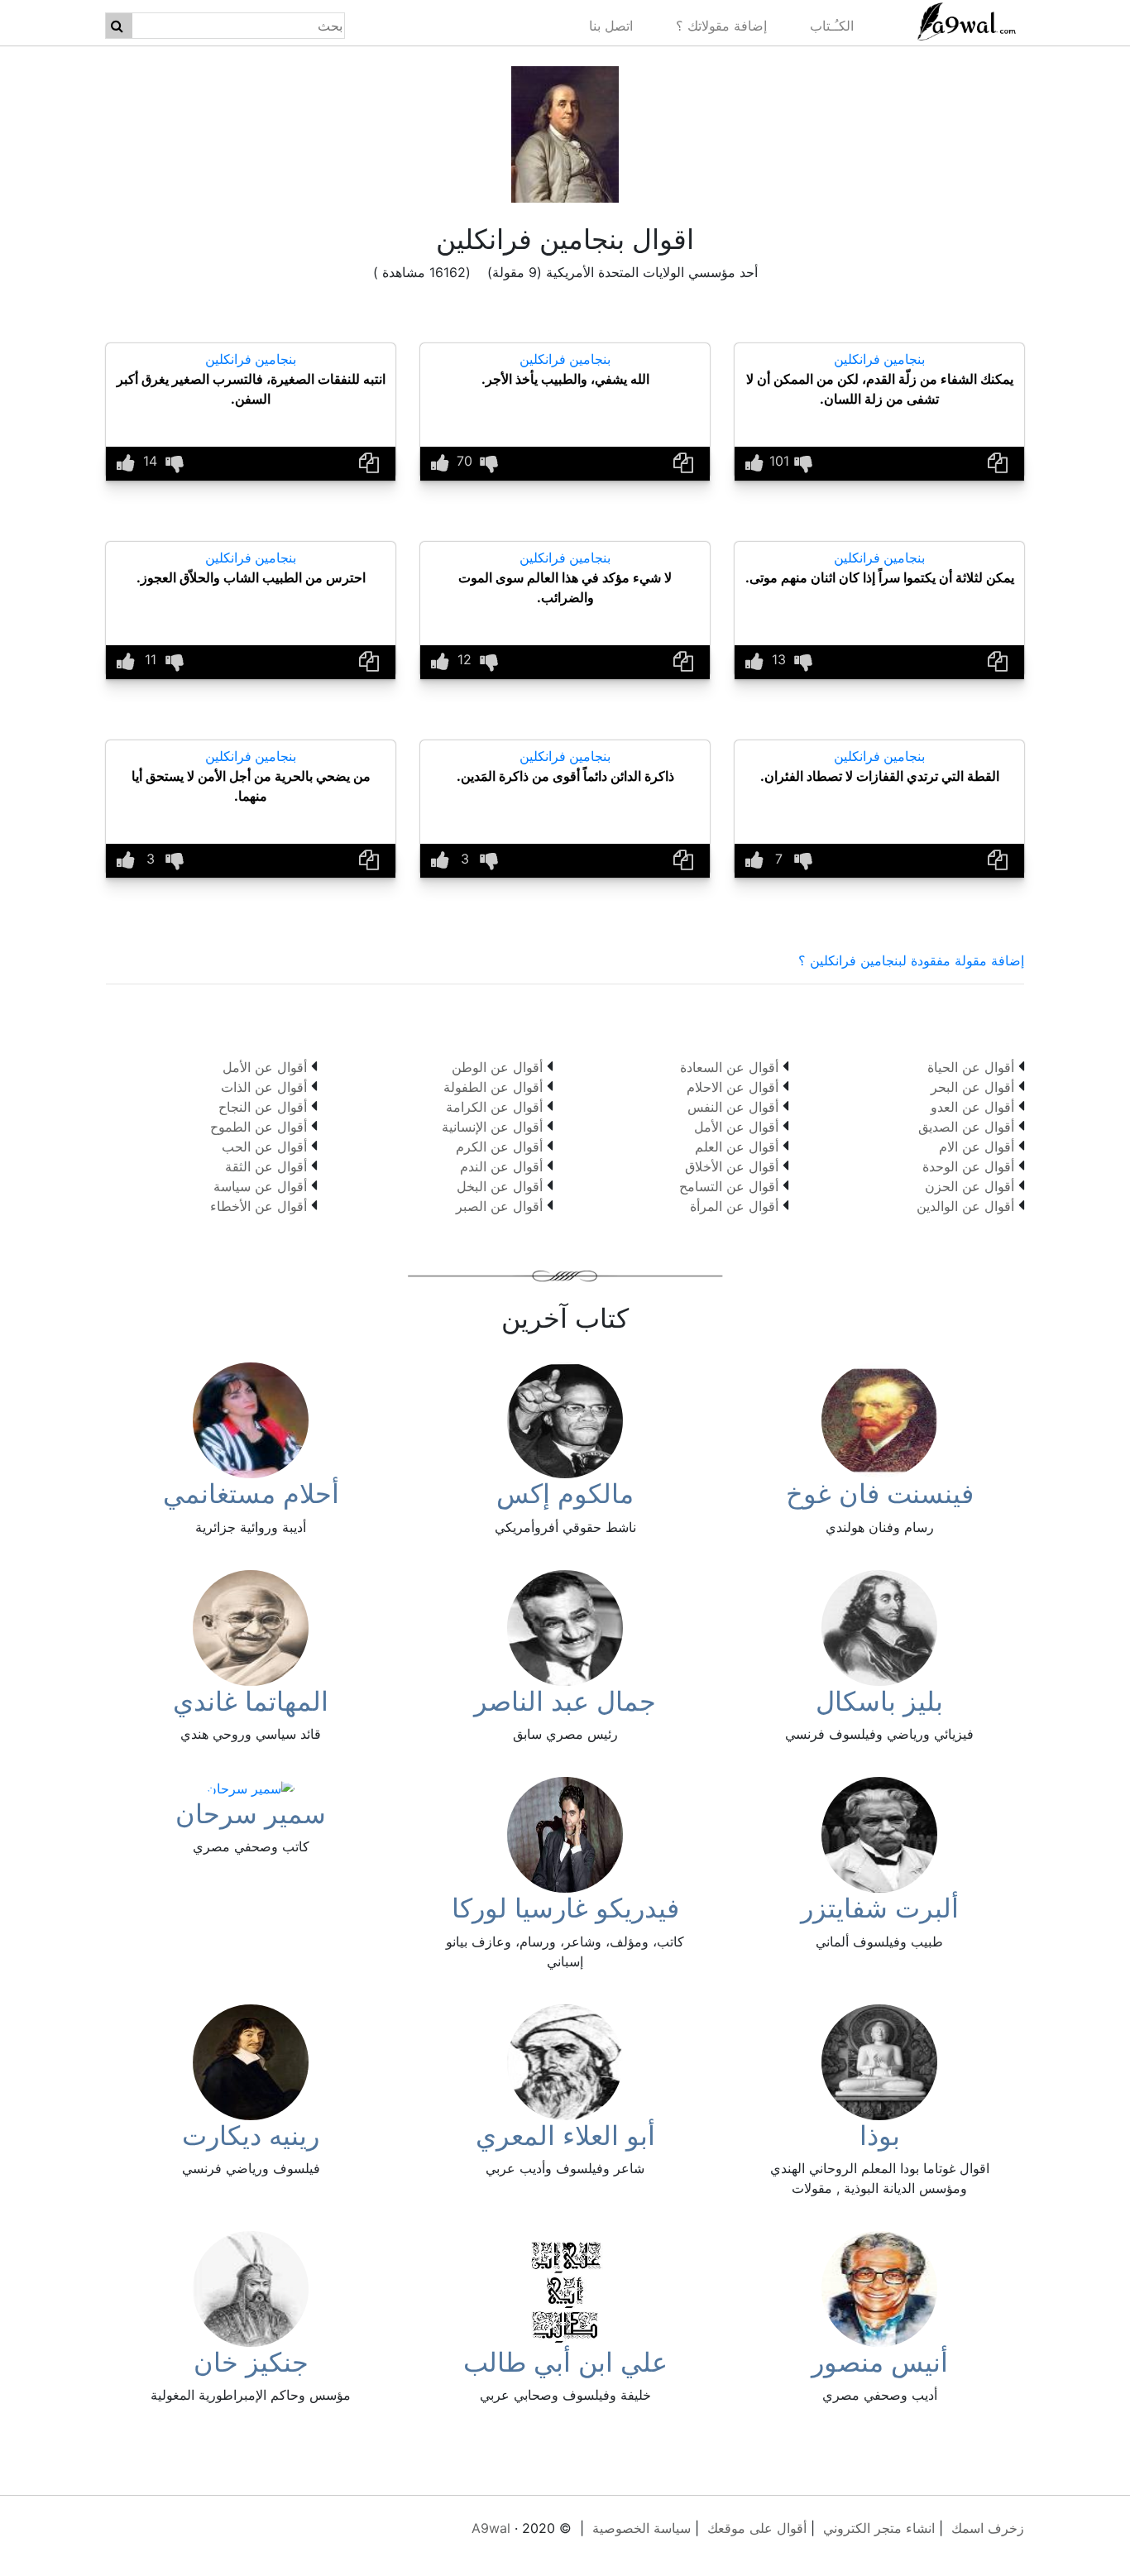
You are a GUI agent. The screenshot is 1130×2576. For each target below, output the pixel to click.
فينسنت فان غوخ (880, 1494)
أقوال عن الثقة (266, 1166)
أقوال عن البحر (972, 1087)
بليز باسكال (879, 1701)
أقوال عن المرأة (734, 1206)
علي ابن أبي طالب (565, 2362)
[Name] (117, 26)
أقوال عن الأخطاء (259, 1206)
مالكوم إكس (565, 1494)
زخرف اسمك (988, 2528)
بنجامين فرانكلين (879, 359)
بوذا (880, 2135)
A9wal (491, 2528)
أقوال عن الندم (501, 1166)
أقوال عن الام (977, 1147)
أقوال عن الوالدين (965, 1206)
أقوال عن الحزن (970, 1186)
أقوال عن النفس (733, 1107)
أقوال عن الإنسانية (492, 1127)
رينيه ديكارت (251, 2135)
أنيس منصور (880, 2362)
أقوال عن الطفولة (493, 1087)
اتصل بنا (611, 26)
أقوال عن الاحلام (733, 1087)
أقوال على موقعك (757, 2528)
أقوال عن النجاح (263, 1107)
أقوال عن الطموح (259, 1127)
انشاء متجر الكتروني (879, 2528)
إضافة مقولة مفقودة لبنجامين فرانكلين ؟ (911, 960)
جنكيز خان (251, 2362)
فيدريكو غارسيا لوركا (565, 1908)
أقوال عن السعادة (729, 1067)
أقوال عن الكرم (499, 1147)
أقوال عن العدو (972, 1107)
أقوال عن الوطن (497, 1067)
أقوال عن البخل (500, 1186)
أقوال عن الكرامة (494, 1107)
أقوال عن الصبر (499, 1206)
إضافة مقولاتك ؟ (721, 26)
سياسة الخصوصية (642, 2528)
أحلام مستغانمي (251, 1494)
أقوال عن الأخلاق (732, 1166)
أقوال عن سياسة (260, 1186)
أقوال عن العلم (737, 1147)
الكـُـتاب (832, 26)
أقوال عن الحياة (971, 1067)
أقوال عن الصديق (966, 1127)
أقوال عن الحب (264, 1147)
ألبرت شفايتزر (880, 1908)
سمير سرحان (251, 1814)
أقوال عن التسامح (729, 1186)
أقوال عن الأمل (736, 1127)
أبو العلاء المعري (565, 2135)
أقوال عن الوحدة (968, 1166)
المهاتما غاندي (251, 1701)
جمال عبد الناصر (565, 1701)
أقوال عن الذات (264, 1087)
